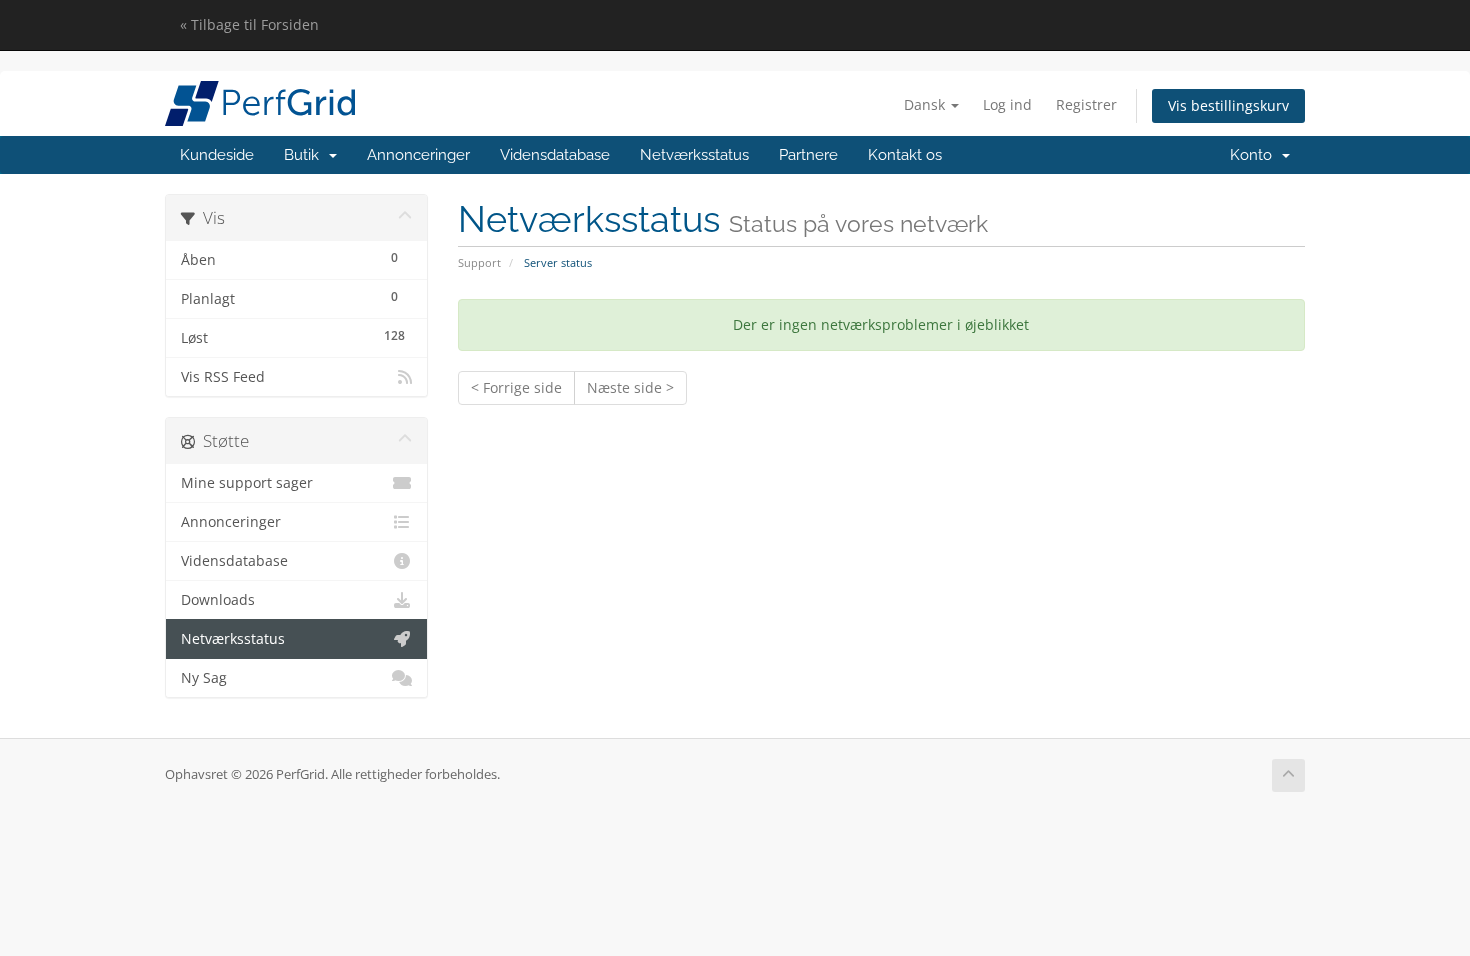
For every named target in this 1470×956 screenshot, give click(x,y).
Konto (1255, 155)
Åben (289, 259)
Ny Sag (204, 678)
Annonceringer (418, 155)
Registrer (1086, 104)
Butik (305, 155)
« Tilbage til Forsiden (249, 24)
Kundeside (217, 155)
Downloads (218, 600)
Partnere (808, 155)
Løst (293, 337)
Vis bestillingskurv (1228, 105)
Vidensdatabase (555, 155)
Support (479, 262)
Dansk (926, 104)
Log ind (1007, 104)
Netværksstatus (694, 155)
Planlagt (289, 298)
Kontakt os (905, 155)
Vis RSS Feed (223, 377)
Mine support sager (247, 483)
